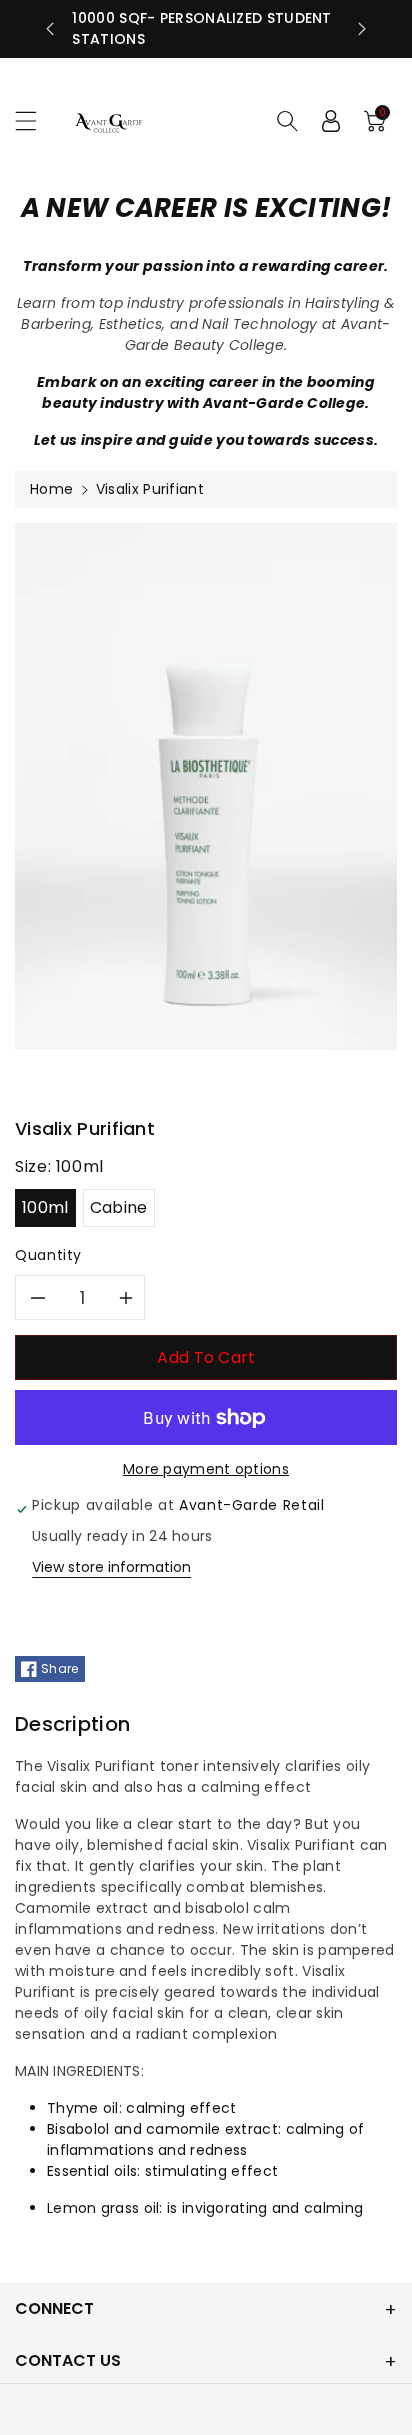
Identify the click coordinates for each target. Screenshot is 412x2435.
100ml (45, 1207)
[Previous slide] (50, 29)
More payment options (206, 1469)
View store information (111, 1567)
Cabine (119, 1207)
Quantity (48, 1255)
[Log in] (331, 121)
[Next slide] (362, 29)
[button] (35, 120)
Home (51, 489)
